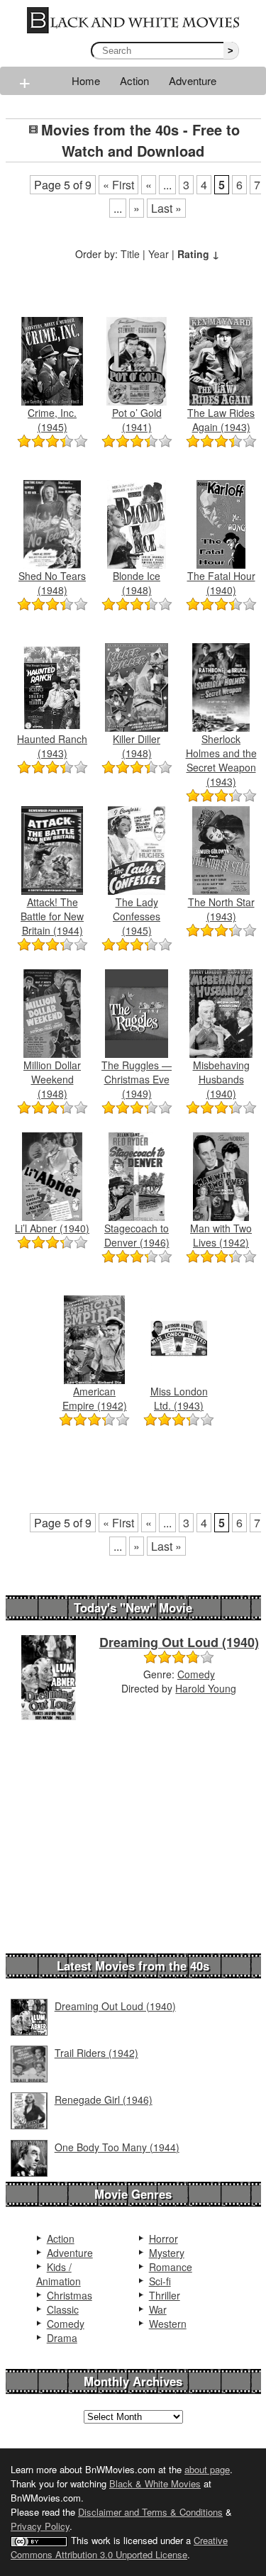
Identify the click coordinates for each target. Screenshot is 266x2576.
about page (207, 2469)
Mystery (167, 2253)
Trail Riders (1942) (96, 2053)
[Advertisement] (136, 282)
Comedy (196, 1674)
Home (86, 80)
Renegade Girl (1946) (104, 2100)
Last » (166, 208)
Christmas (70, 2295)
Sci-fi (160, 2281)
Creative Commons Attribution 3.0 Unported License (119, 2547)
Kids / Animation (59, 2274)
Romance (171, 2267)
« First (118, 185)
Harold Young (206, 1688)
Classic (63, 2309)
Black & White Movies (155, 2483)
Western (168, 2324)
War (158, 2309)
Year (159, 254)
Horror (164, 2238)
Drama (62, 2338)
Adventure (193, 80)
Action (134, 80)
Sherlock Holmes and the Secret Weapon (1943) (221, 760)
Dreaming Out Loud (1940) (179, 1642)
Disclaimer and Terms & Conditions (150, 2512)
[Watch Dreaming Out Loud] (49, 1676)
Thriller (165, 2295)
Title (130, 254)
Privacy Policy (40, 2526)
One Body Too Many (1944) (117, 2147)
